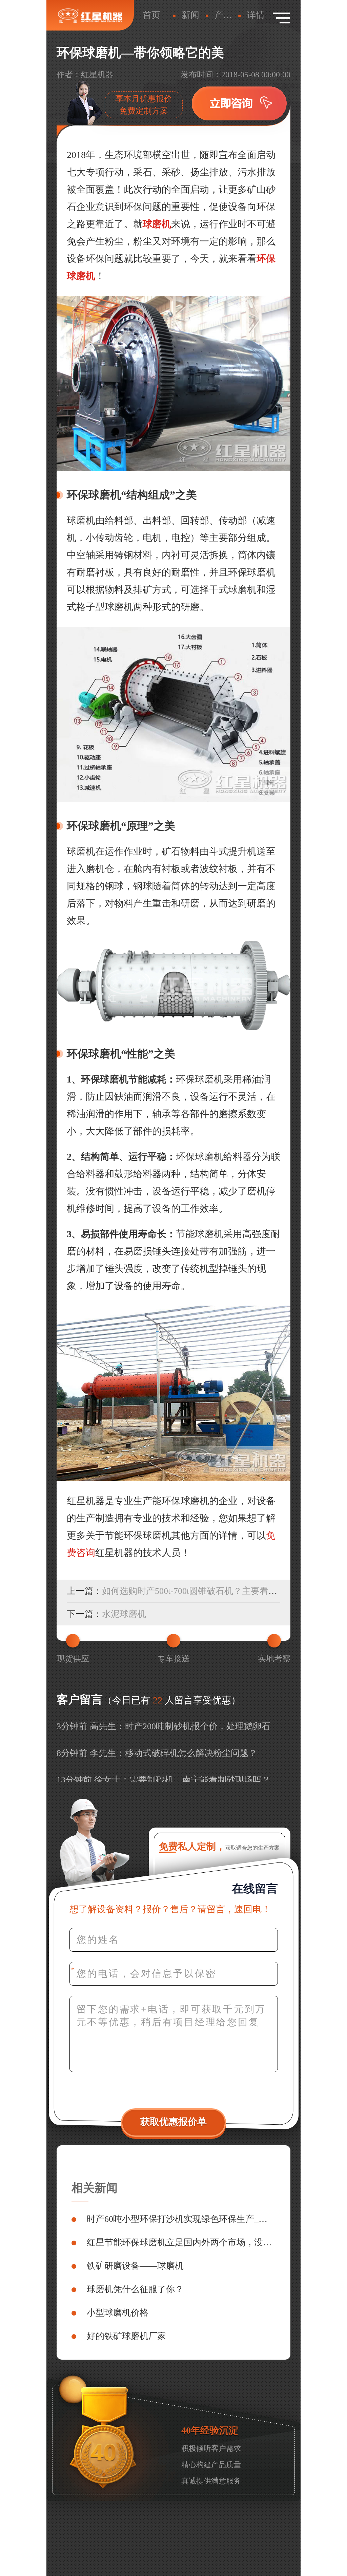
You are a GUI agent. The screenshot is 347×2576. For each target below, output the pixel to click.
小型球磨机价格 (118, 2313)
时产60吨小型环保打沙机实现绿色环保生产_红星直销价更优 (181, 2219)
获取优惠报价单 (173, 2122)
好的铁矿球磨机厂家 (126, 2336)
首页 (151, 15)
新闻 (190, 15)
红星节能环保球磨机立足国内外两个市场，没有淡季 (181, 2242)
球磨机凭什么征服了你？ (135, 2289)
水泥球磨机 (124, 1614)
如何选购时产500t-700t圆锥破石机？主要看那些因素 (203, 1591)
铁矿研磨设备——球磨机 (135, 2266)
